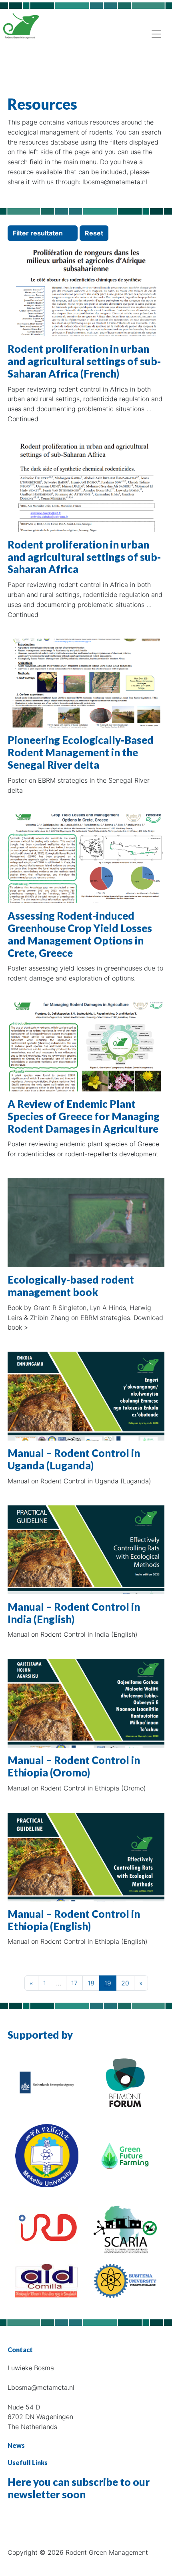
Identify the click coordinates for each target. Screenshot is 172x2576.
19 (108, 1983)
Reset (94, 233)
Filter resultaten (39, 233)
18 (91, 1983)
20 (125, 1983)
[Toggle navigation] (156, 34)
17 (74, 1983)
